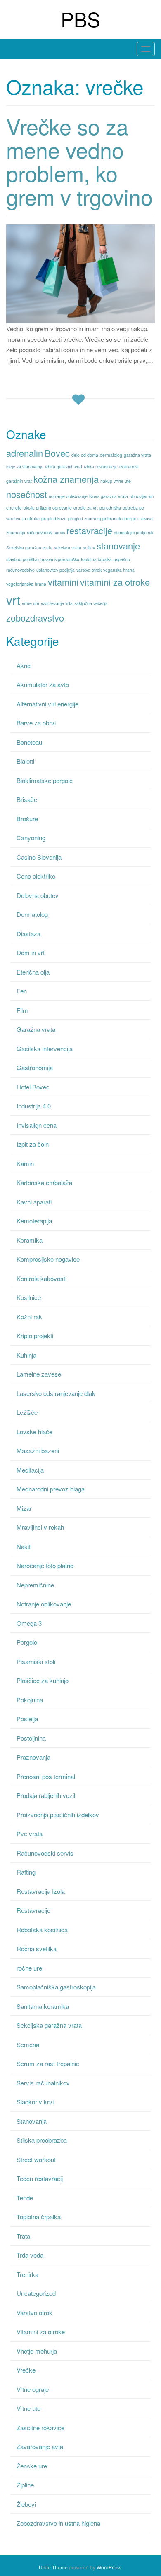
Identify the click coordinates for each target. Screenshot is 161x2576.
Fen (22, 991)
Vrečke (26, 2370)
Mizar (24, 1508)
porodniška (110, 508)
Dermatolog (32, 914)
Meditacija (30, 1470)
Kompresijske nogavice (48, 1259)
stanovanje (118, 546)
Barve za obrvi (36, 723)
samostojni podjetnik (134, 532)
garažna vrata (137, 455)
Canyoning (31, 838)
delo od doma (85, 455)
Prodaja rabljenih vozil (46, 1795)
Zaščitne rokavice (40, 2428)
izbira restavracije (101, 466)
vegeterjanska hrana (26, 584)
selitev (89, 548)
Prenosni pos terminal (46, 1776)
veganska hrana (119, 570)
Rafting (26, 1872)
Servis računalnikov (43, 2083)
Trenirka (27, 2274)
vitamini (63, 582)
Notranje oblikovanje (44, 1604)
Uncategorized (36, 2293)
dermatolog (111, 455)
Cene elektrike (36, 876)
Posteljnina (31, 1738)
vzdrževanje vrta (57, 603)
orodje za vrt (86, 508)
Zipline (25, 2485)
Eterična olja (33, 972)
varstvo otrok (89, 570)
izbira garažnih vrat (64, 466)
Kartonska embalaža (44, 1182)
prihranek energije (120, 518)
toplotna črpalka (96, 559)
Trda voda (30, 2255)
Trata (23, 2236)
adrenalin (25, 453)
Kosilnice (29, 1297)
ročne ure (29, 1968)
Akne (24, 665)
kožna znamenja (66, 479)
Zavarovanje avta (40, 2446)
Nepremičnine (35, 1585)
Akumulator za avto (43, 684)
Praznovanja (33, 1757)
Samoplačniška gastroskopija (56, 1987)
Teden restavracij (40, 2178)
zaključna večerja (91, 603)
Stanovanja (32, 2121)
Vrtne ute (28, 2408)
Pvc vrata (30, 1834)
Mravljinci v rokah (40, 1527)
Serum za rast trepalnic (48, 2063)
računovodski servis (46, 532)
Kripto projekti (35, 1336)
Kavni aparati (34, 1202)
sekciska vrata (68, 548)
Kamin (25, 1163)
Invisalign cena (37, 1125)
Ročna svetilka (37, 1948)
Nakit (24, 1546)
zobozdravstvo (35, 618)
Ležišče (27, 1412)
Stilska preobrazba (42, 2140)
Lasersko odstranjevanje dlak (56, 1393)
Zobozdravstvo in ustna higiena (58, 2523)
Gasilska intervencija (45, 1048)
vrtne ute (31, 603)
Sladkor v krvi (35, 2102)
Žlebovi (26, 2504)
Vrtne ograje (33, 2389)
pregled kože (54, 518)
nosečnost (27, 494)
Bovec (57, 453)
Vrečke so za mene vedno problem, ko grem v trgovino (79, 161)
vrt (13, 600)
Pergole (27, 1642)
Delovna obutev (38, 895)
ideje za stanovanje (25, 466)
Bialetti (25, 761)
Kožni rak (29, 1317)
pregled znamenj (84, 518)
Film (22, 1010)
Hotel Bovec (33, 1087)
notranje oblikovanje (68, 496)
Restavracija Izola (41, 1891)
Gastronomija (35, 1067)
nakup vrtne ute (116, 481)
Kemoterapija (34, 1221)
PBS (80, 19)
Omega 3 (29, 1623)
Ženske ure (32, 2466)
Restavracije (33, 1910)
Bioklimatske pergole (45, 780)
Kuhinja (26, 1355)
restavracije (89, 530)
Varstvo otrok (34, 2313)
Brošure (27, 819)
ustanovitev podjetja (56, 570)
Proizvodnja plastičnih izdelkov (58, 1815)
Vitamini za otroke (41, 2332)
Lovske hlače (34, 1432)
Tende (25, 2198)
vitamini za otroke (115, 582)
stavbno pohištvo (22, 559)
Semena (28, 2044)
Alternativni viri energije (47, 704)
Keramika (30, 1240)
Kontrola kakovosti (41, 1278)
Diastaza (28, 934)
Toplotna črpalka (39, 2217)
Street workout (36, 2159)
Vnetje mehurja (37, 2351)
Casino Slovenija (39, 857)
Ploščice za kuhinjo (43, 1680)
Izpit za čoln (33, 1144)
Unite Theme (53, 2567)
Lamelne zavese (39, 1374)
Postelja (27, 1719)
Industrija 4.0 (34, 1106)
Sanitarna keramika (43, 2006)
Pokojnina (30, 1700)
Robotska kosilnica (42, 1930)
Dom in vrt (31, 953)
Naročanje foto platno (45, 1565)
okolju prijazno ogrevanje (48, 508)
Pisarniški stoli (36, 1661)
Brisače (27, 799)
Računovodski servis (45, 1853)
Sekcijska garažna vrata (29, 548)
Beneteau (29, 742)
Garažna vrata (36, 1029)
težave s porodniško (60, 559)
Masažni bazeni (38, 1450)
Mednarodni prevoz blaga (51, 1489)
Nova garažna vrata (109, 496)
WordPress (109, 2567)
